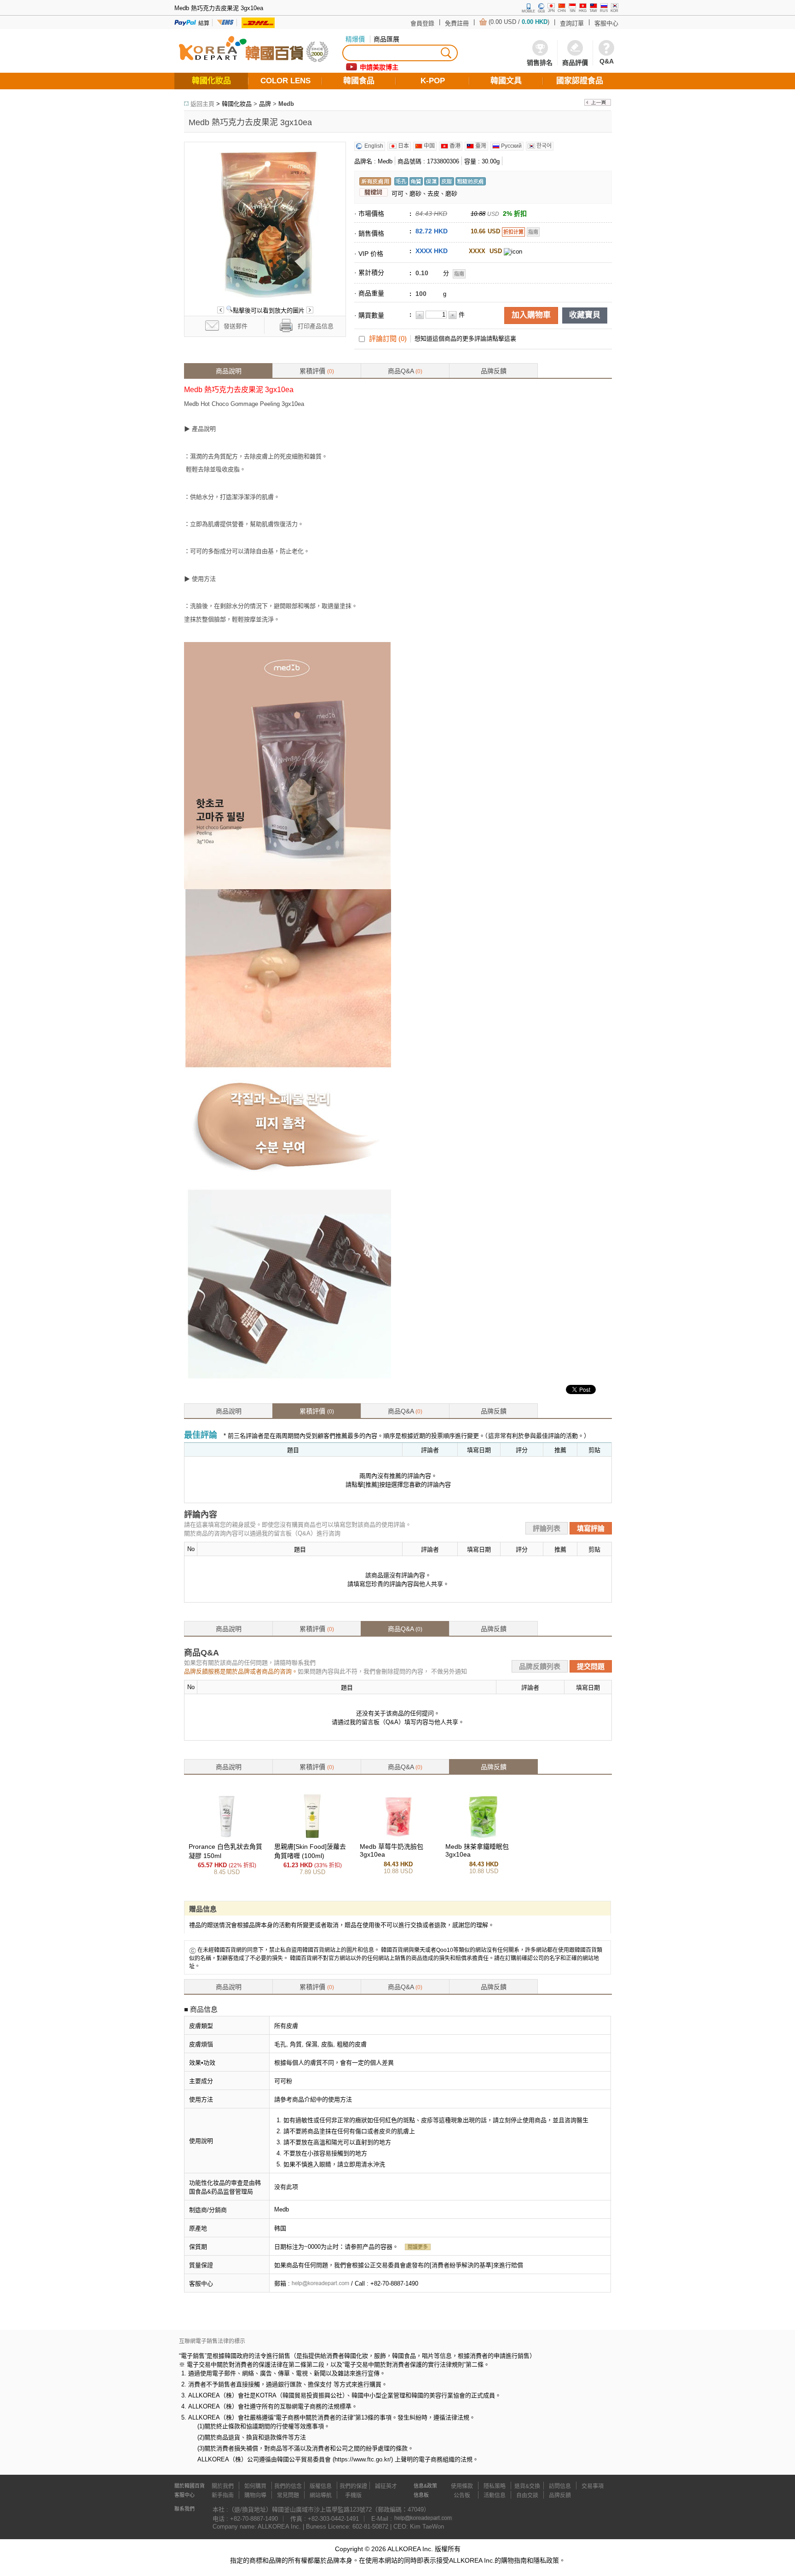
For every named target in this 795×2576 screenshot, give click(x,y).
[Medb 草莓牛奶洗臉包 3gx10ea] (398, 1837)
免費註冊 (457, 23)
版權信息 (321, 2486)
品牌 (265, 104)
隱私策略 (495, 2486)
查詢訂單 (572, 23)
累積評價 (317, 371)
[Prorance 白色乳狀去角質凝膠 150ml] (227, 1837)
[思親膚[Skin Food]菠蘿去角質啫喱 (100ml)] (312, 1837)
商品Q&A (405, 371)
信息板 (421, 2495)
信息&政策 (425, 2486)
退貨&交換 (527, 2486)
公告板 (462, 2495)
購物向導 (255, 2495)
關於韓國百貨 (190, 2486)
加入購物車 (531, 315)
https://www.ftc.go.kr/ (363, 2459)
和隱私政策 (543, 2560)
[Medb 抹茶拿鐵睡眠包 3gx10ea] (484, 1837)
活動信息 (495, 2495)
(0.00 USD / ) (519, 22)
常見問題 (288, 2495)
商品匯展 (386, 39)
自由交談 (527, 2495)
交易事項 (593, 2486)
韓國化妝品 (237, 104)
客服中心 (606, 23)
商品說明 (229, 371)
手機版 (353, 2495)
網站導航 (321, 2495)
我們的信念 (288, 2486)
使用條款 (462, 2486)
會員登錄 (422, 23)
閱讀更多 (418, 2247)
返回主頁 (202, 104)
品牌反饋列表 (540, 1666)
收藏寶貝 (585, 315)
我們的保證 (353, 2486)
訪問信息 (560, 2486)
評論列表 (547, 1528)
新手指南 (223, 2495)
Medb (286, 104)
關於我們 (223, 2486)
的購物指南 (511, 2560)
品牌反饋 (494, 371)
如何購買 (255, 2486)
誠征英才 (386, 2486)
